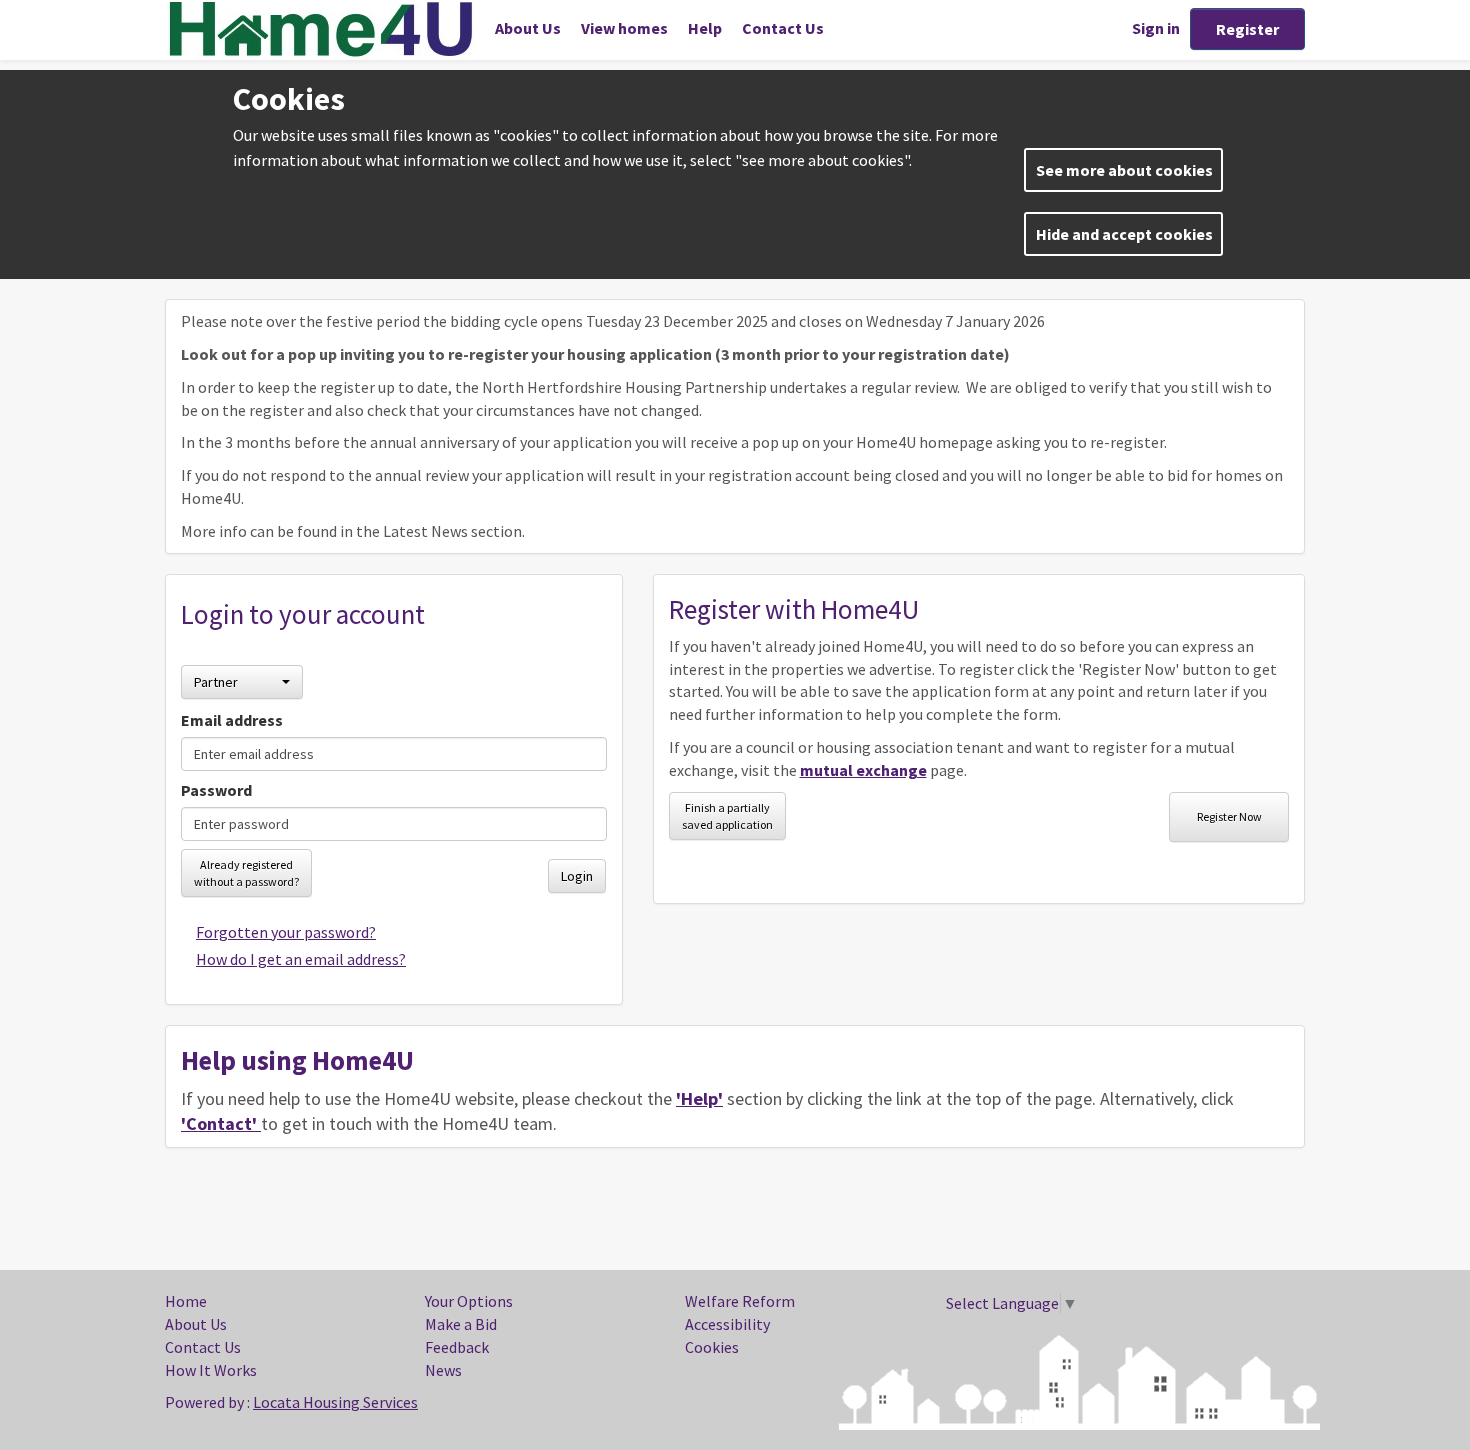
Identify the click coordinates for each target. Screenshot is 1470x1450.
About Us (528, 28)
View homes (624, 28)
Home (186, 1301)
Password (216, 790)
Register (1247, 29)
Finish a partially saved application (727, 816)
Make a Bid (461, 1324)
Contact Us (783, 28)
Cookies (712, 1347)
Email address (232, 720)
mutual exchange (863, 770)
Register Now (1229, 816)
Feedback (457, 1347)
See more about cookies (1124, 170)
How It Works (211, 1370)
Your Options (469, 1301)
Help (705, 28)
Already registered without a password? (246, 873)
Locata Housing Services (335, 1402)
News (443, 1370)
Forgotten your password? (286, 932)
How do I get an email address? (301, 959)
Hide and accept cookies (1124, 234)
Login (577, 876)
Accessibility (727, 1324)
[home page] (325, 29)
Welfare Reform (740, 1301)
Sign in (1156, 28)
